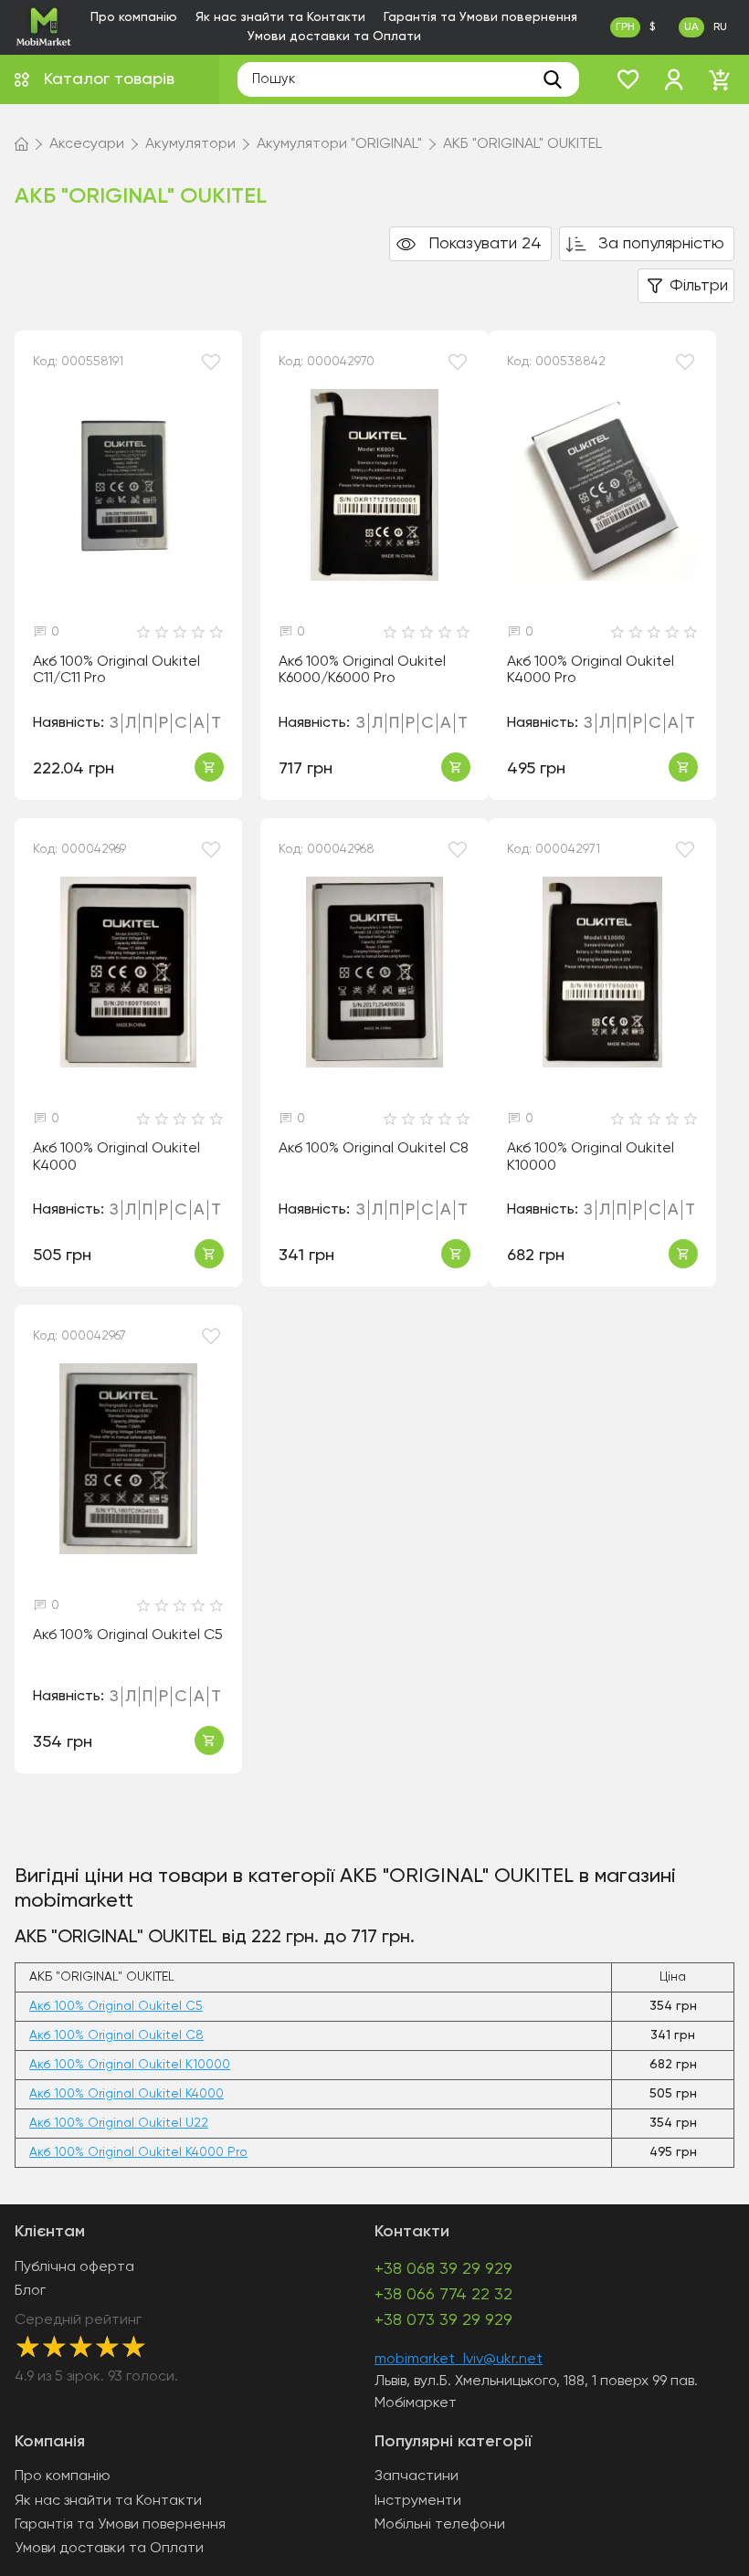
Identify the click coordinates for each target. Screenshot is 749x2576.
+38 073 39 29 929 (443, 2320)
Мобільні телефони (440, 2525)
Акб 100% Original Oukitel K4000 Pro (591, 671)
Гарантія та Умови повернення (480, 17)
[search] (553, 79)
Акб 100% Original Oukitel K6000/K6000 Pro (362, 671)
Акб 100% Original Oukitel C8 (374, 1149)
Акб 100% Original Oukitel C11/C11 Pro (116, 671)
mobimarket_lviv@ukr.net (459, 2360)
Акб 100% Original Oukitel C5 (128, 1635)
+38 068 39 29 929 (443, 2269)
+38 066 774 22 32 (443, 2295)
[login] (674, 79)
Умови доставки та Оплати (334, 37)
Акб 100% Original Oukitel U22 (119, 2123)
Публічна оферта (74, 2267)
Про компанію (134, 17)
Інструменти (418, 2501)
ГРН (625, 27)
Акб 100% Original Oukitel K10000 (591, 1157)
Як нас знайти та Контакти (280, 17)
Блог (30, 2291)
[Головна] (21, 144)
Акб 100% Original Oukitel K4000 (116, 1157)
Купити (209, 767)
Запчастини (417, 2476)
